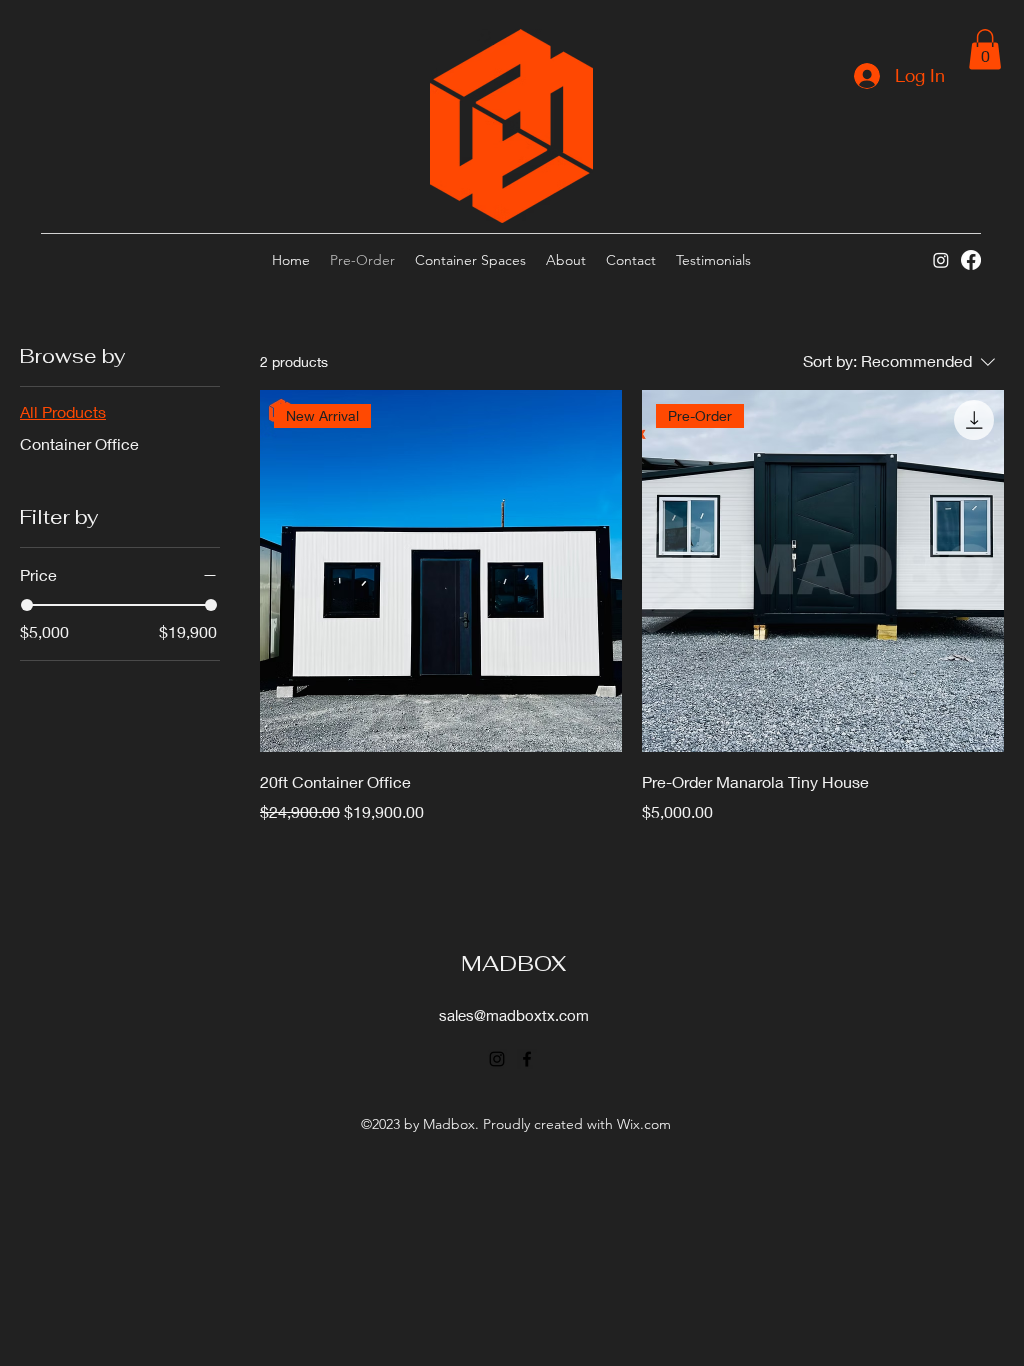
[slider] (27, 605)
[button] (985, 49)
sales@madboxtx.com (514, 1015)
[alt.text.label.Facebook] (971, 260)
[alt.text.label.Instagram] (941, 260)
